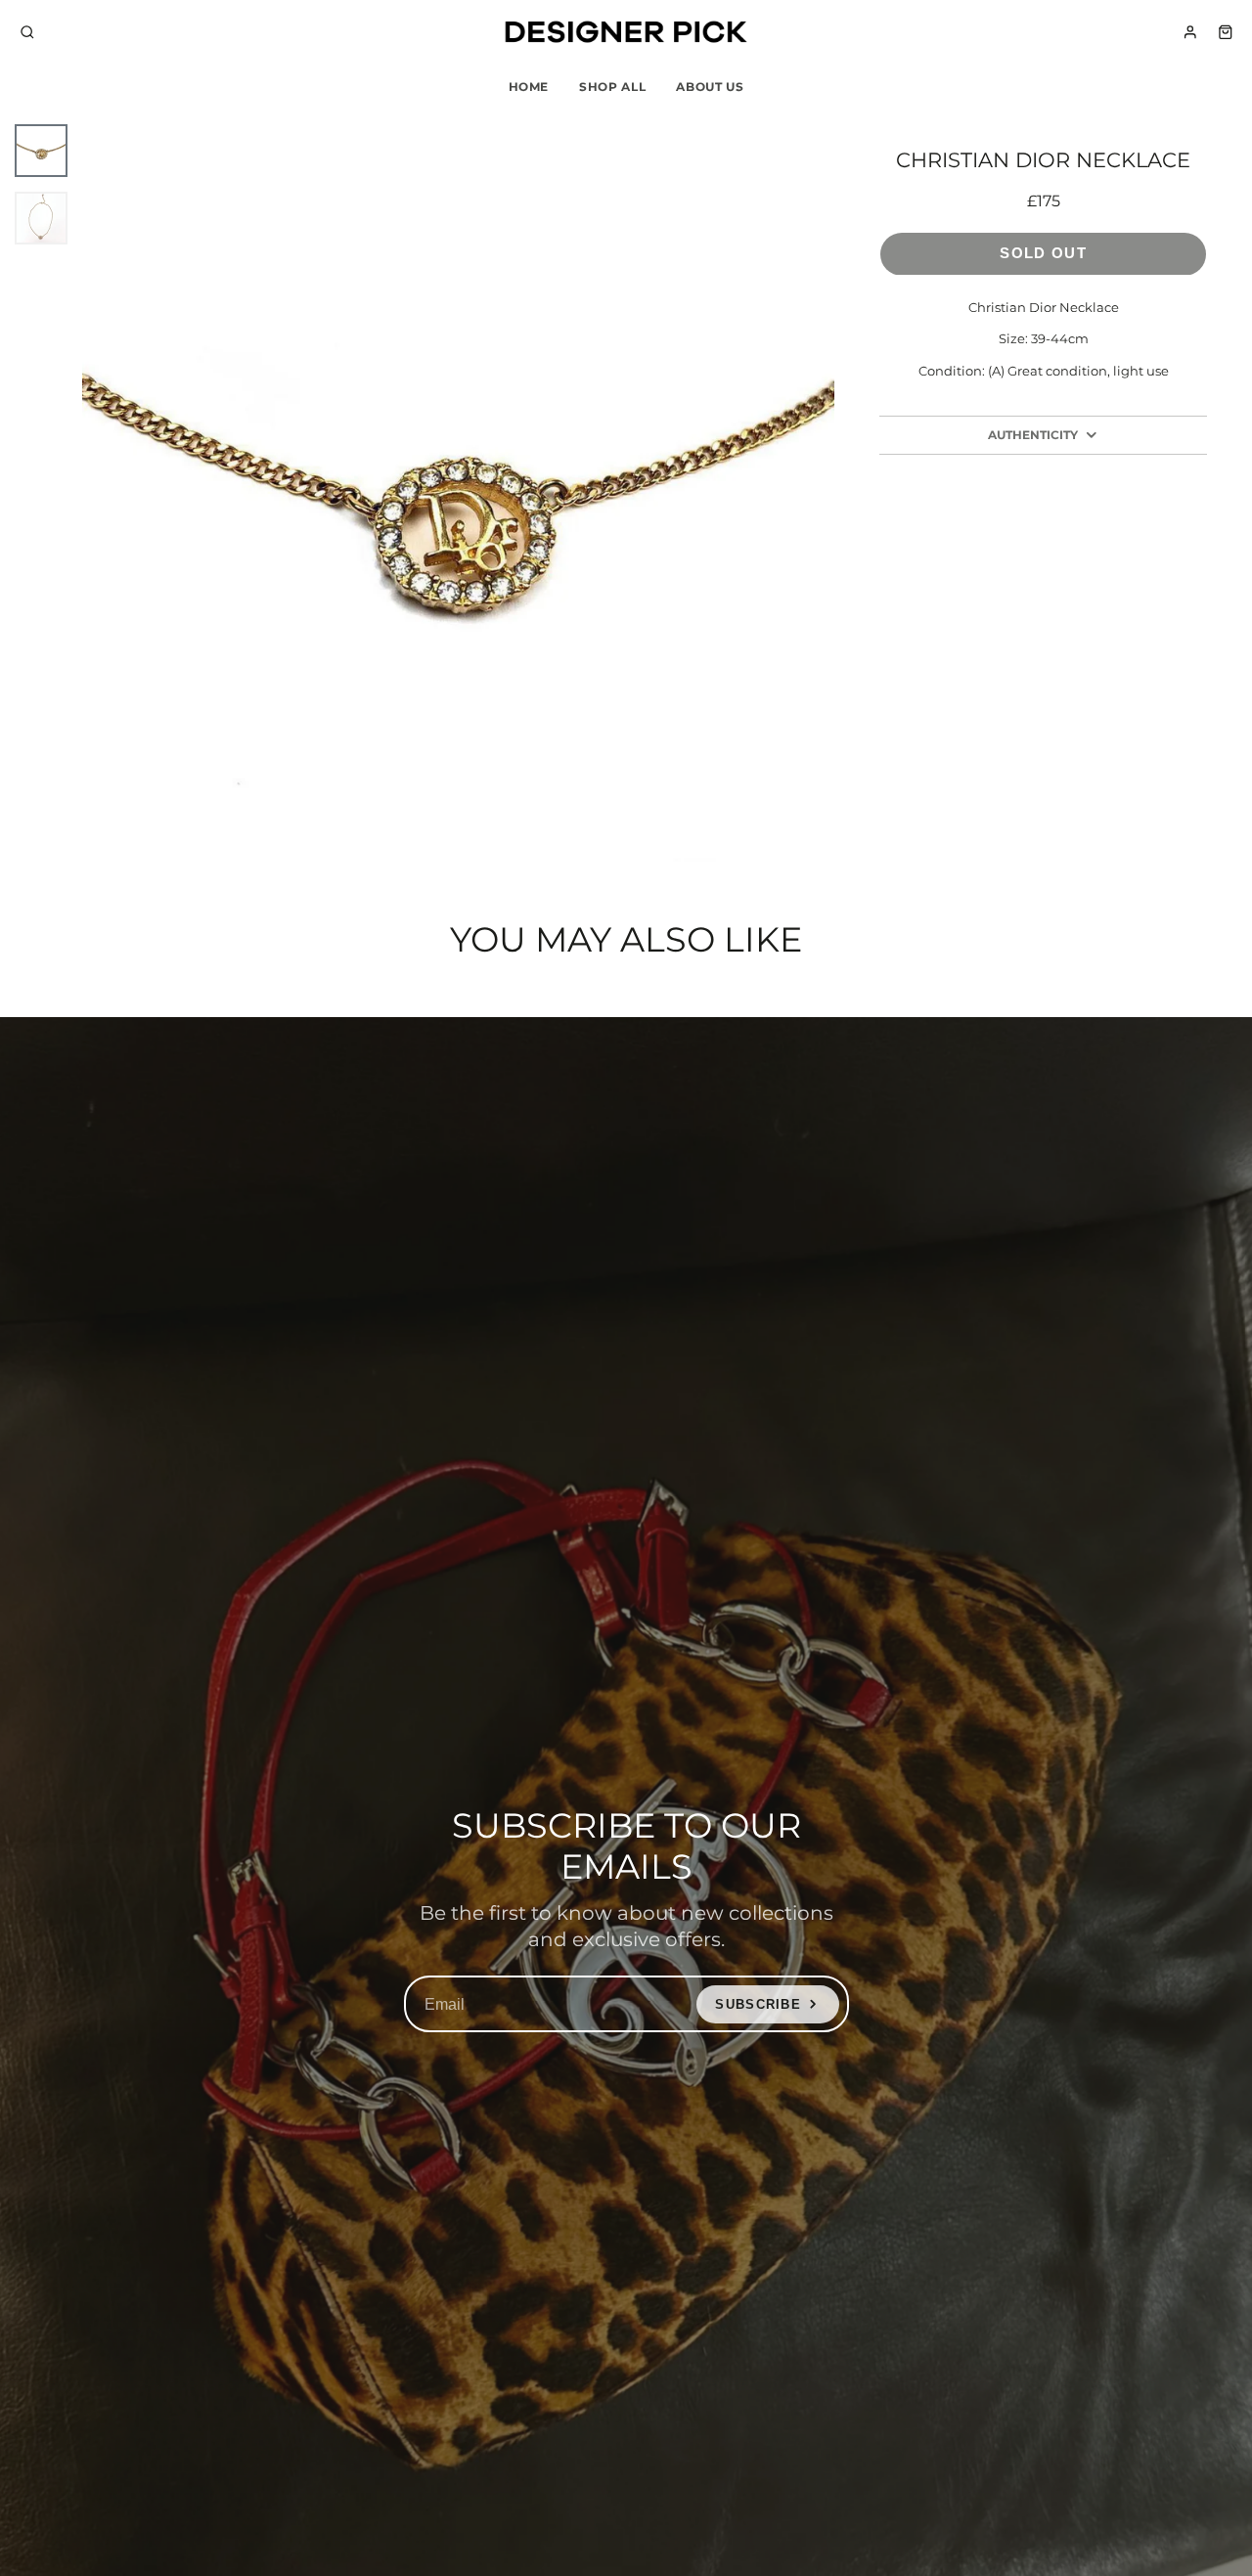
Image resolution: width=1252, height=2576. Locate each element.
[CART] (1226, 32)
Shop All (612, 87)
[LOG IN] (1190, 32)
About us (710, 87)
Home (529, 87)
